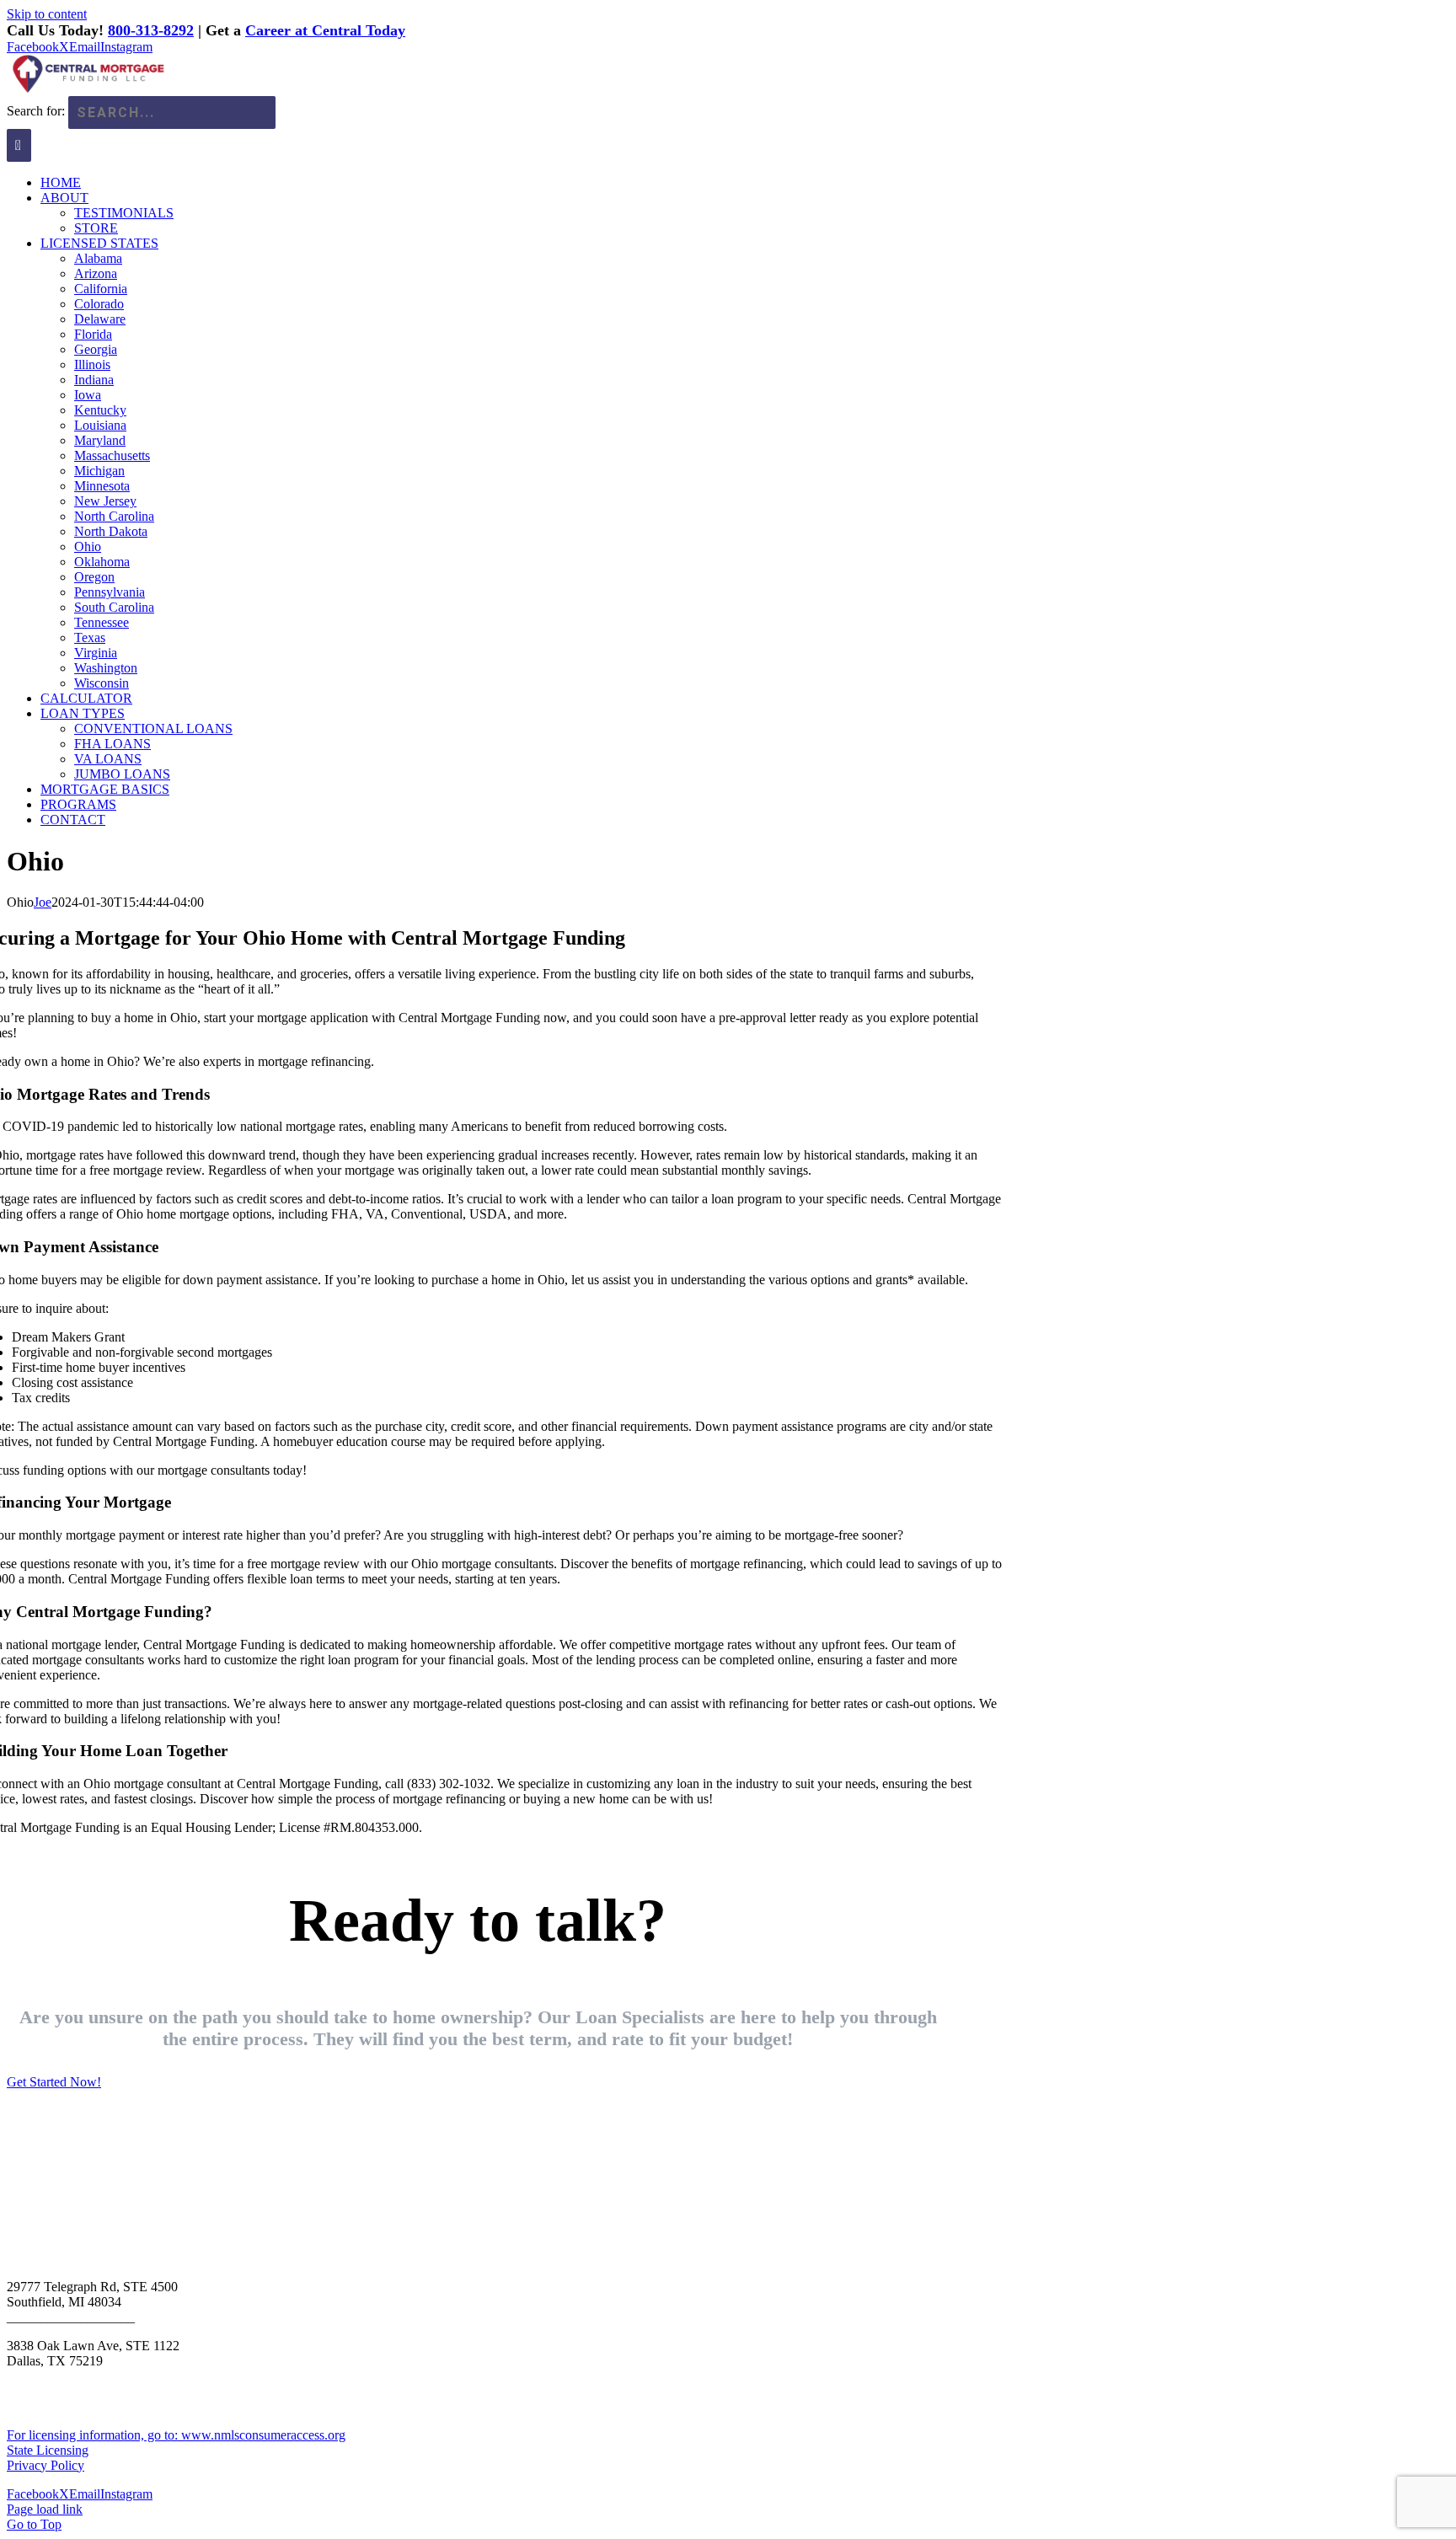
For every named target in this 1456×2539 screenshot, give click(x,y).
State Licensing (48, 2450)
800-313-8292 (151, 30)
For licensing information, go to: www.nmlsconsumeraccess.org (176, 2435)
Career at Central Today (325, 30)
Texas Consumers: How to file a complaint (120, 2376)
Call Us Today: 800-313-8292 (131, 2157)
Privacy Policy (45, 2465)
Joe (43, 902)
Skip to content (47, 14)
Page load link (45, 2509)
